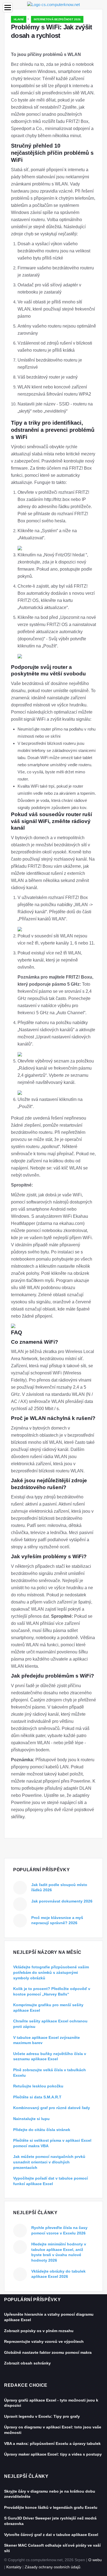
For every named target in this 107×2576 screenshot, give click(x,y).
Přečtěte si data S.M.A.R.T (37, 2097)
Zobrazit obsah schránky (27, 2363)
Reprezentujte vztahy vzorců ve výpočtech (44, 2341)
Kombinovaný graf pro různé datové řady (52, 2108)
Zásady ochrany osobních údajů (53, 2567)
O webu (95, 2560)
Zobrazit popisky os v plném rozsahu (39, 2331)
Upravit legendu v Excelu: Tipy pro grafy (42, 2416)
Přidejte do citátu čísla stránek (42, 2130)
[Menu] (8, 8)
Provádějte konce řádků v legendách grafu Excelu (51, 2507)
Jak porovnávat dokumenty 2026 (62, 1901)
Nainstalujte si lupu (31, 2119)
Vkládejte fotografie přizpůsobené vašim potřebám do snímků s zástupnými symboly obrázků (51, 1972)
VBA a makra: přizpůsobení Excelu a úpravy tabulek (52, 2443)
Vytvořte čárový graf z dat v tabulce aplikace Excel (51, 2535)
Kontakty (14, 2567)
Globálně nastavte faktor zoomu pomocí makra (48, 2352)
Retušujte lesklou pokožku (38, 2086)
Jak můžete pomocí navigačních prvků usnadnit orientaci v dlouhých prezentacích (49, 2162)
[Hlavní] (54, 4)
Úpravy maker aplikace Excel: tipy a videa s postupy (53, 2454)
